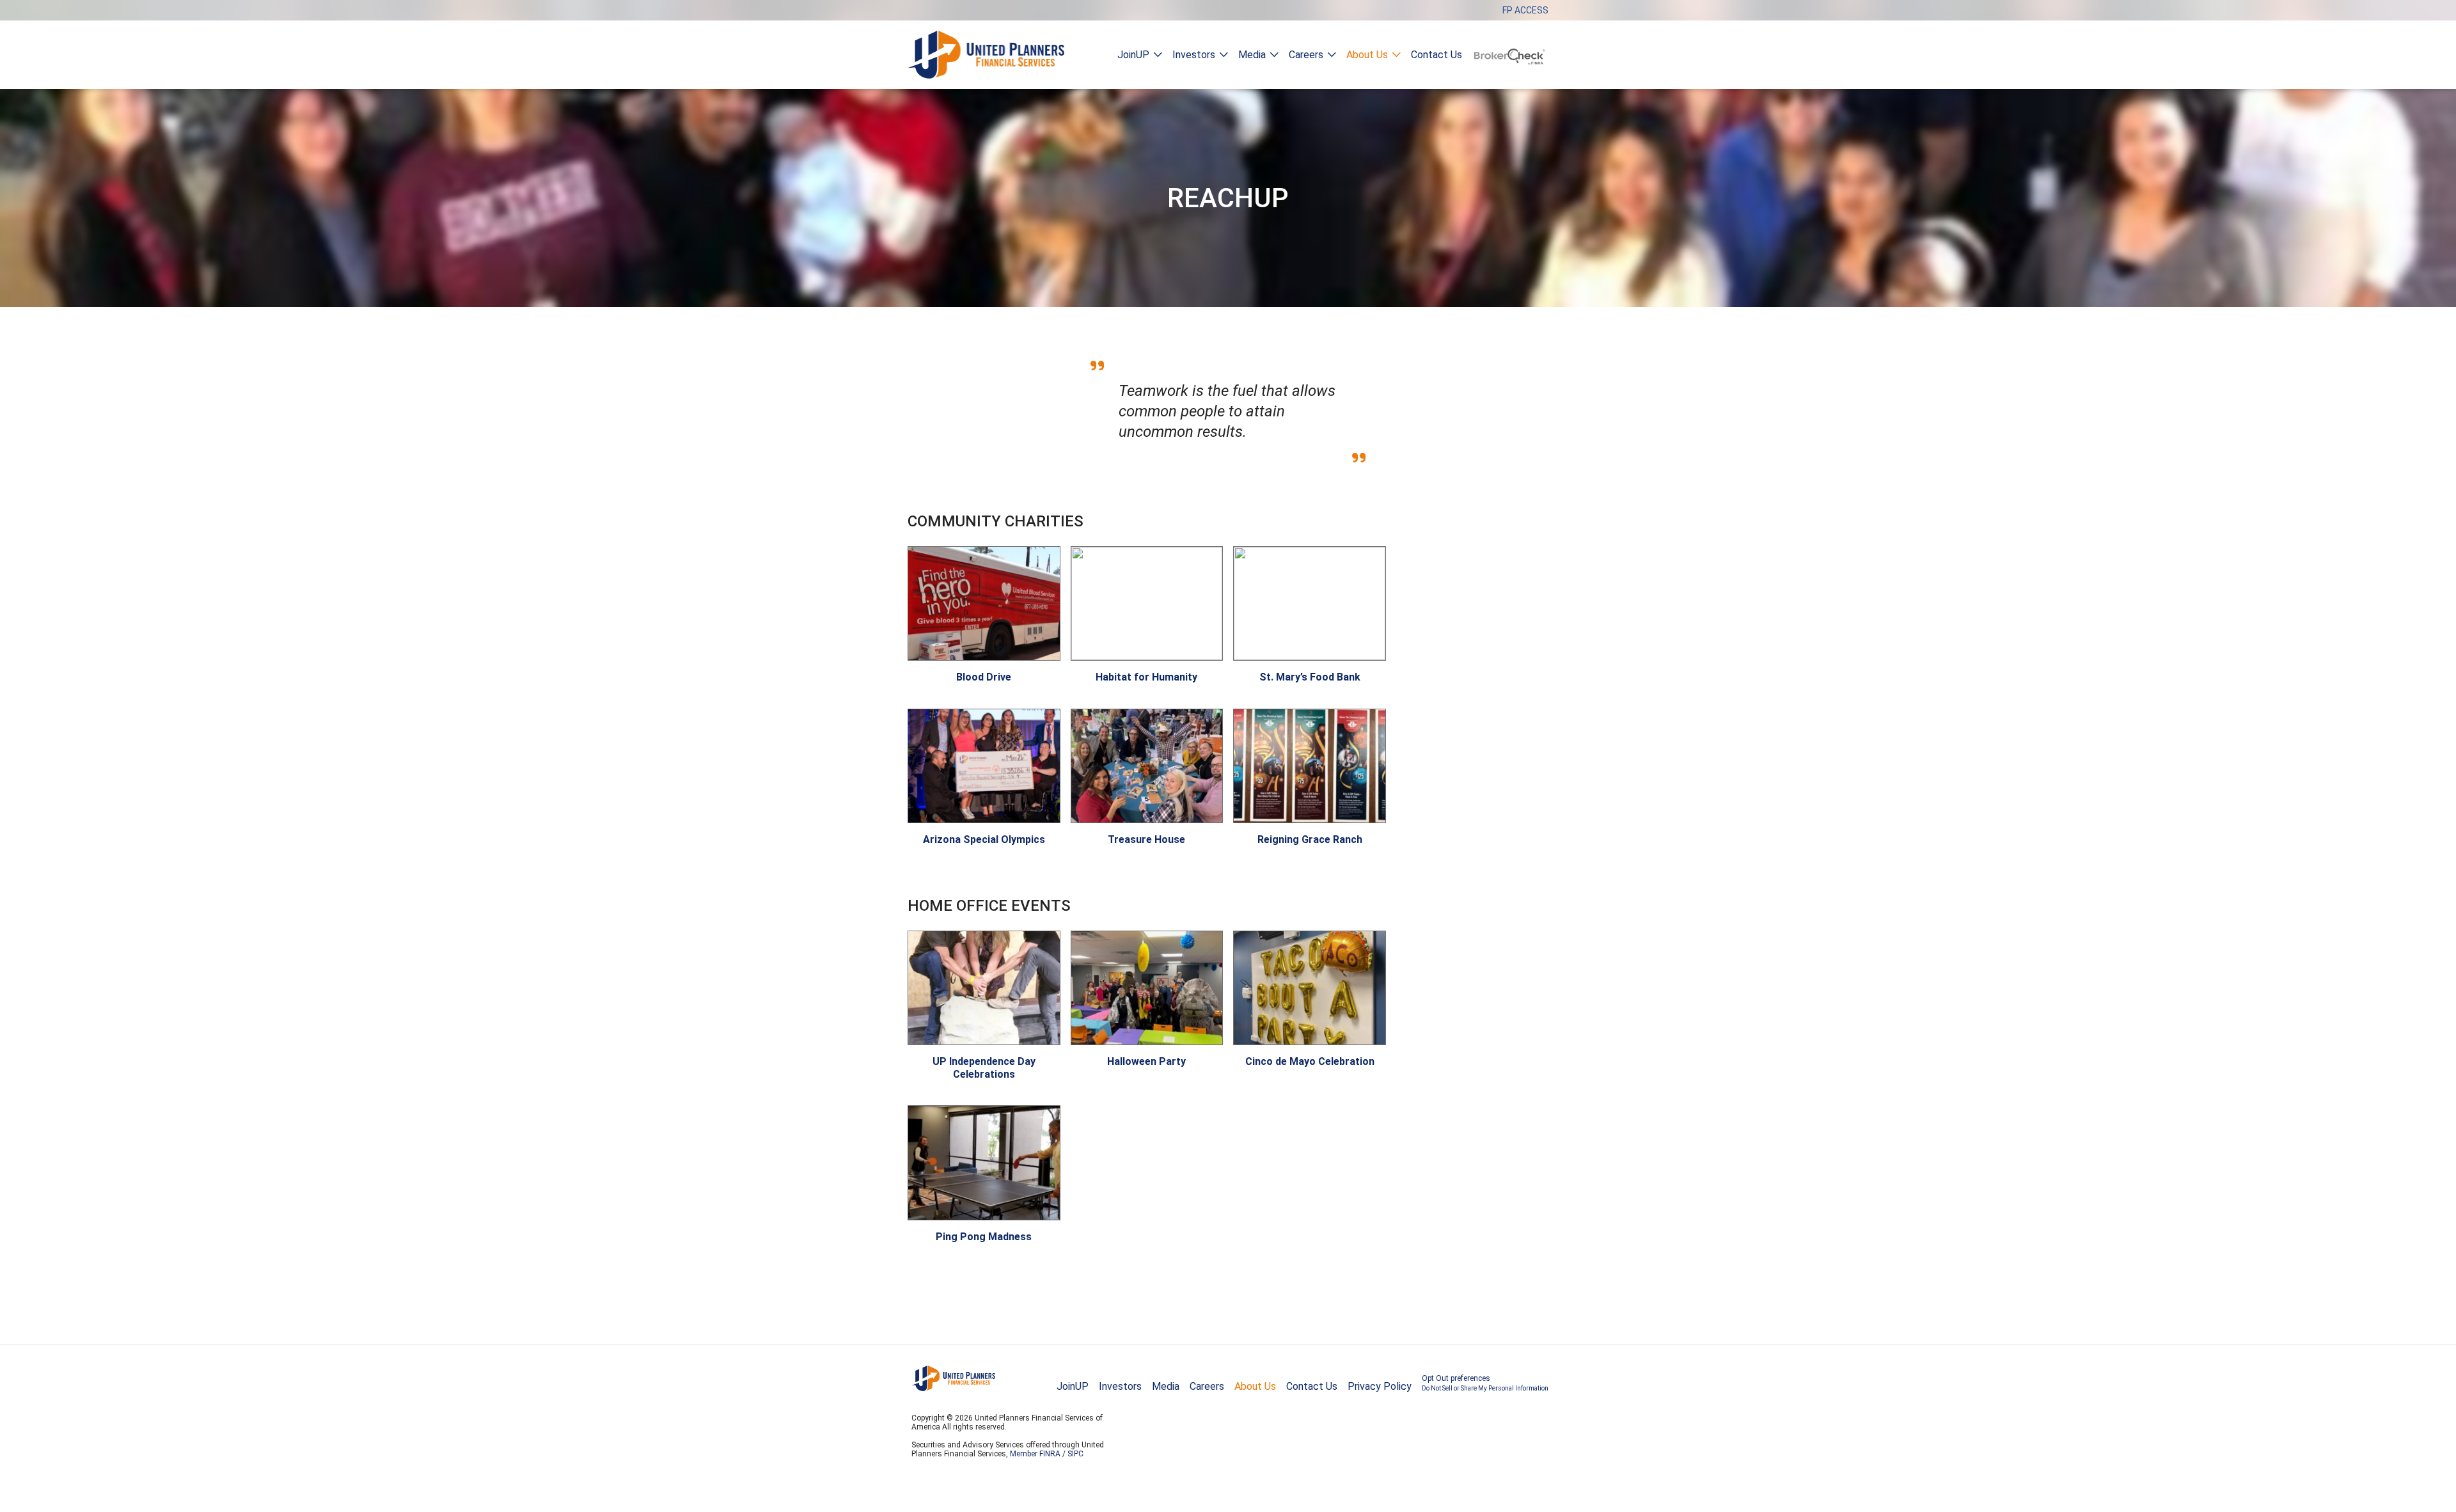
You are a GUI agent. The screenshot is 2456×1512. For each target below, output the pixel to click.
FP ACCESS (1525, 10)
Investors (1194, 55)
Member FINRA (1035, 1454)
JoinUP (1133, 55)
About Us (1367, 55)
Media (1252, 55)
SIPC (1075, 1454)
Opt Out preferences (1485, 1383)
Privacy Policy (1380, 1386)
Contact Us (1437, 55)
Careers (1306, 55)
